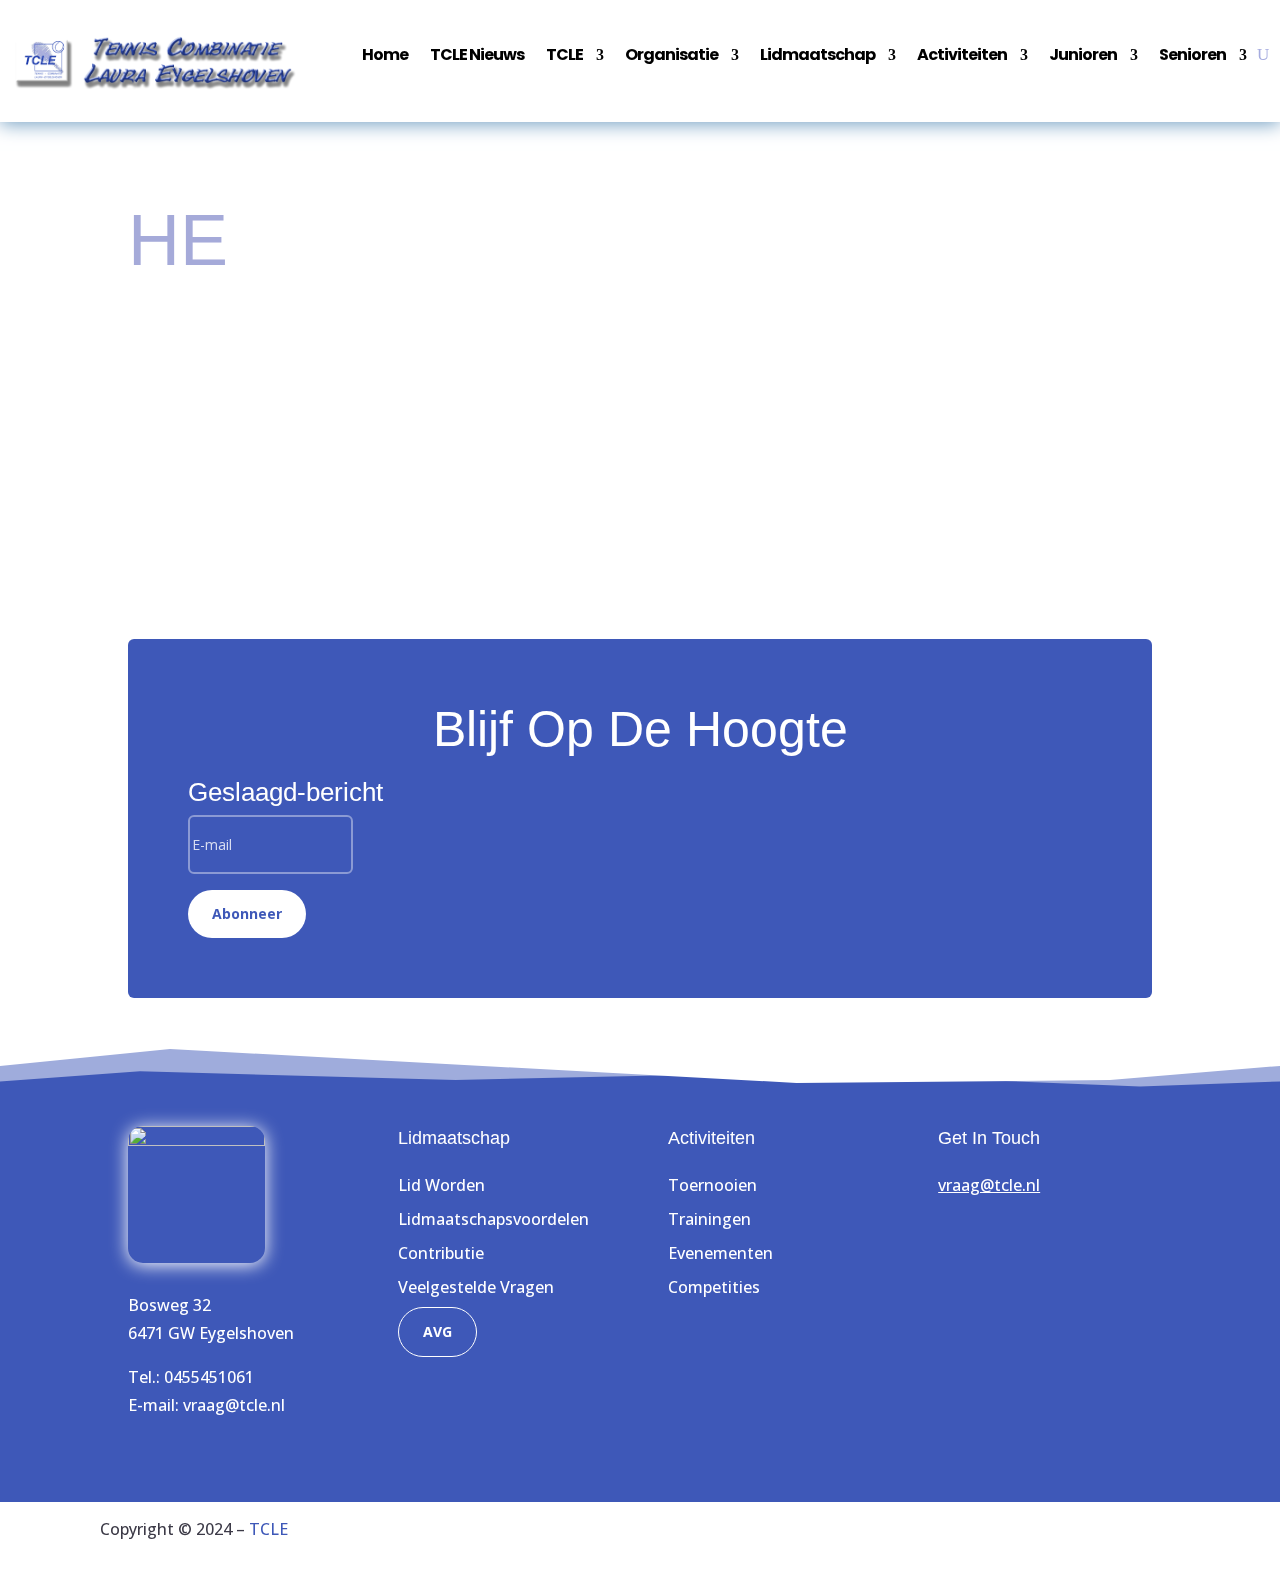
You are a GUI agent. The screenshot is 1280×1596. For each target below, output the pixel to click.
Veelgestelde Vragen (476, 1287)
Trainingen (709, 1219)
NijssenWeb (1135, 1557)
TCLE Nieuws (477, 57)
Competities (714, 1287)
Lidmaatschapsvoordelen (493, 1219)
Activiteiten (962, 57)
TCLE (268, 1529)
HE (255, 387)
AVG (437, 1331)
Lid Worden (441, 1185)
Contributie (441, 1253)
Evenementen (720, 1253)
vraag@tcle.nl (234, 1405)
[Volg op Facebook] (954, 1244)
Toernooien (712, 1185)
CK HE (176, 353)
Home (385, 57)
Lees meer (187, 467)
